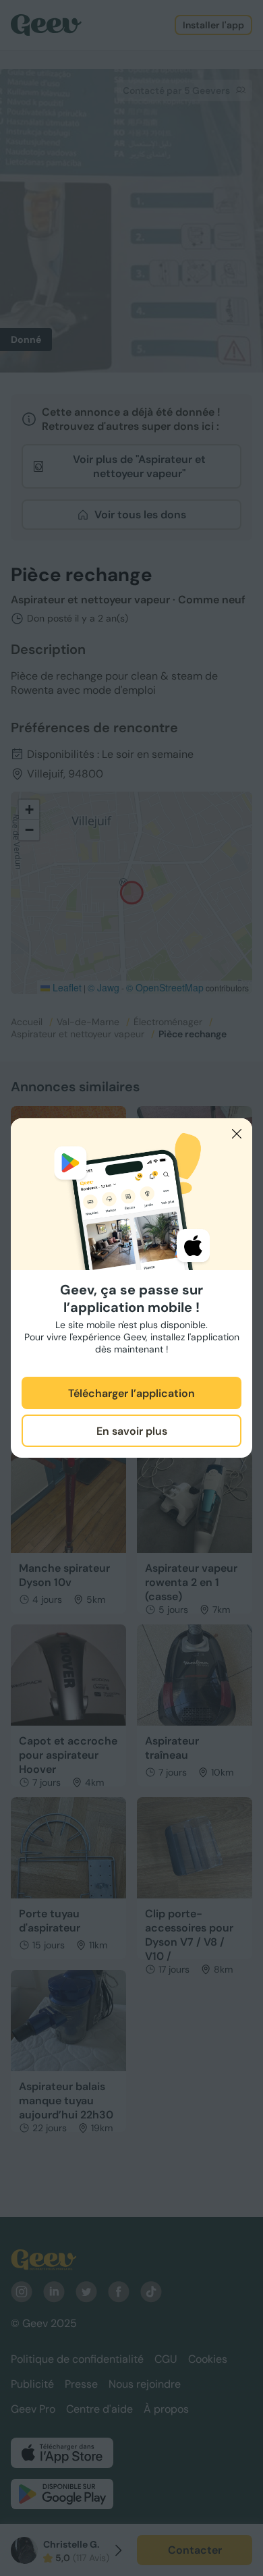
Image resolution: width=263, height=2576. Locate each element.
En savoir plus (132, 1431)
